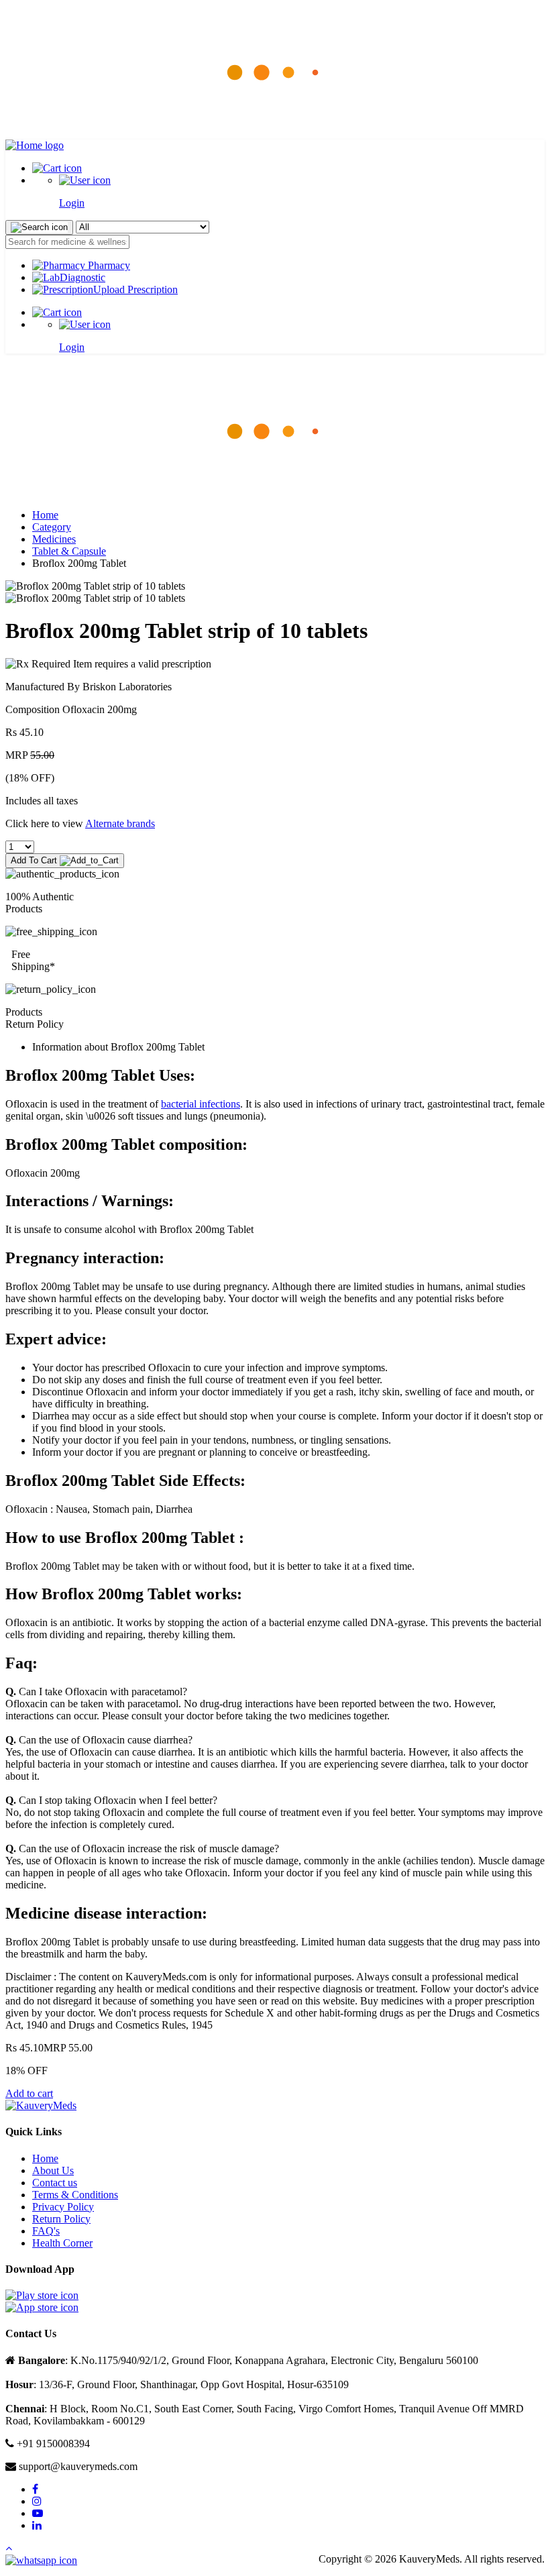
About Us (53, 2170)
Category (52, 527)
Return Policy (61, 2219)
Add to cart (29, 2093)
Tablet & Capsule (69, 551)
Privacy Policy (63, 2207)
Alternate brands (120, 823)
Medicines (54, 539)
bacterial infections (201, 1104)
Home (45, 515)
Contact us (55, 2183)
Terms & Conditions (75, 2195)
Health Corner (62, 2243)
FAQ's (46, 2231)
